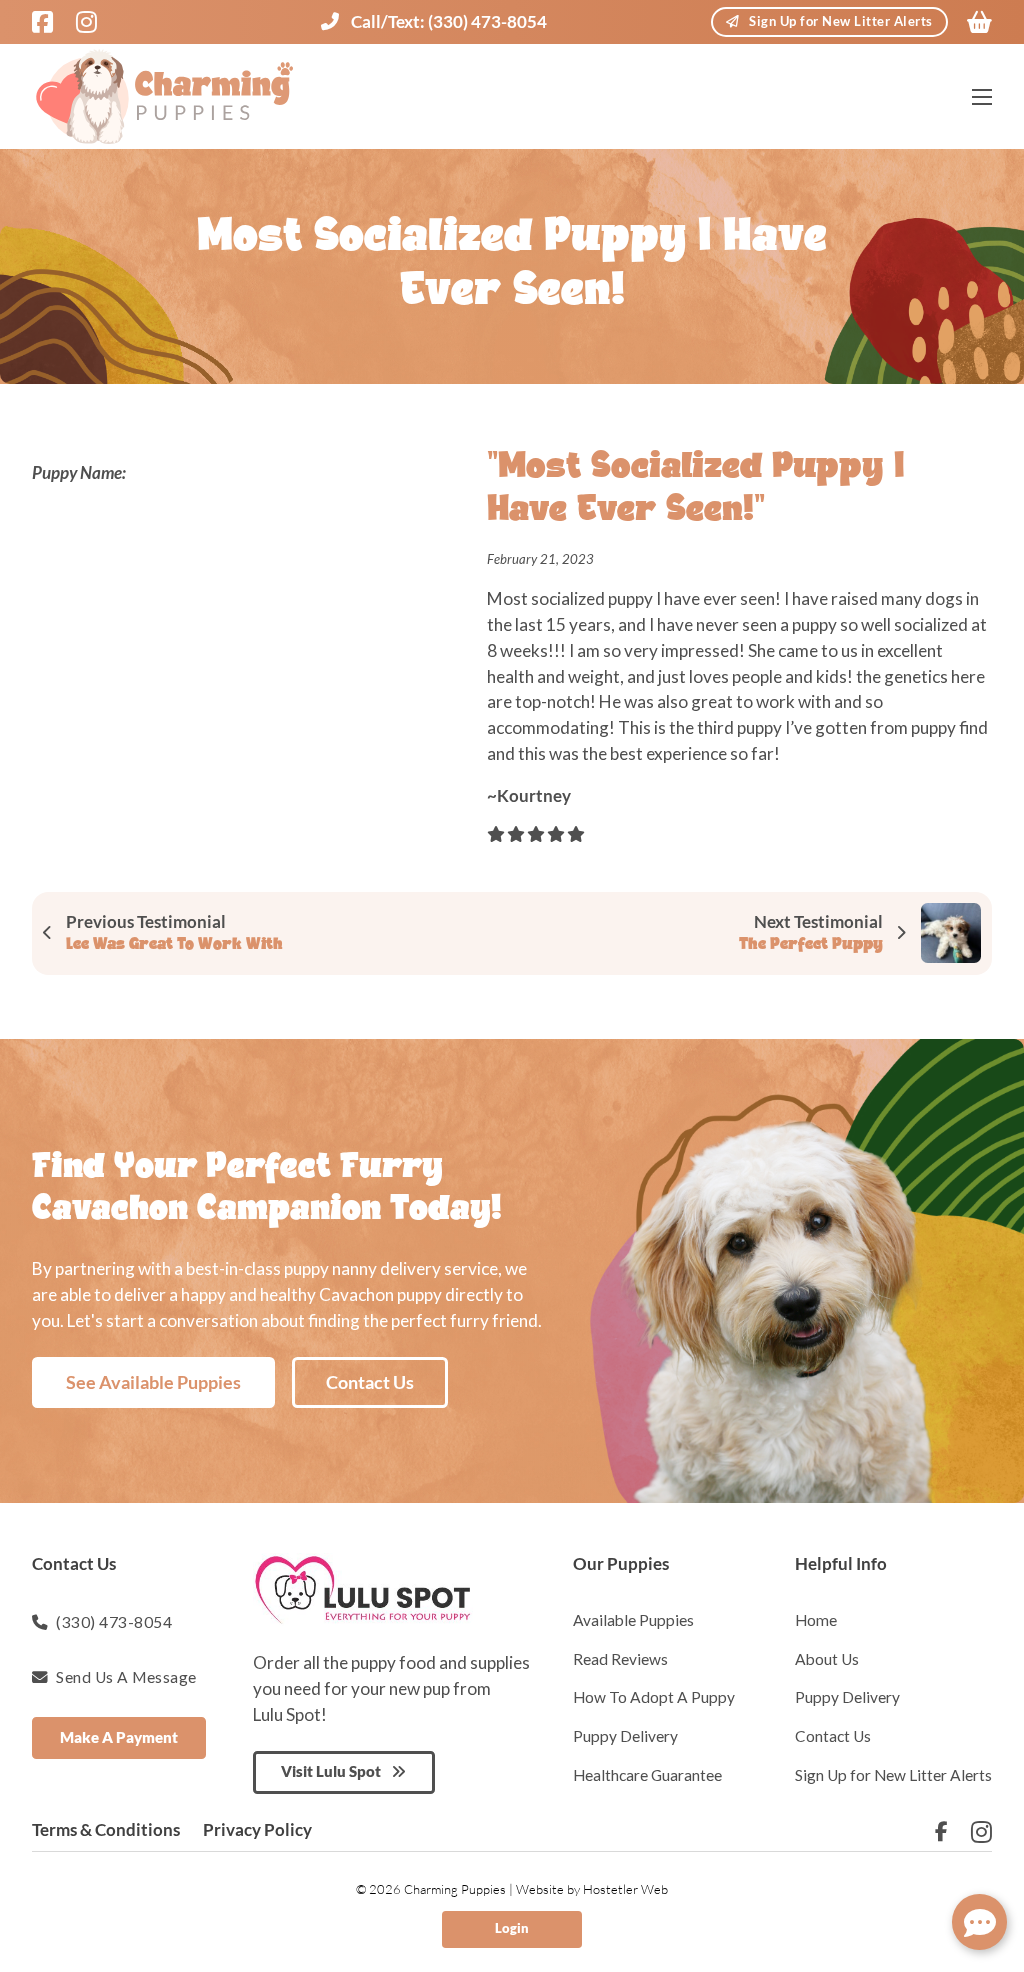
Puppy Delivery (625, 1736)
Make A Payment (119, 1737)
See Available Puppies (153, 1382)
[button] (979, 1922)
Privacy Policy (257, 1829)
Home (816, 1620)
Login (512, 1928)
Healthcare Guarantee (647, 1775)
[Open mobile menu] (982, 97)
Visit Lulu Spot (331, 1771)
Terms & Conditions (106, 1829)
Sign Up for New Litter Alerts (841, 21)
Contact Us (370, 1382)
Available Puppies (633, 1620)
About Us (827, 1659)
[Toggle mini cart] (979, 22)
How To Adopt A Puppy (654, 1697)
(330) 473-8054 (114, 1622)
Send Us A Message (126, 1677)
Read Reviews (620, 1659)
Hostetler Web (625, 1889)
